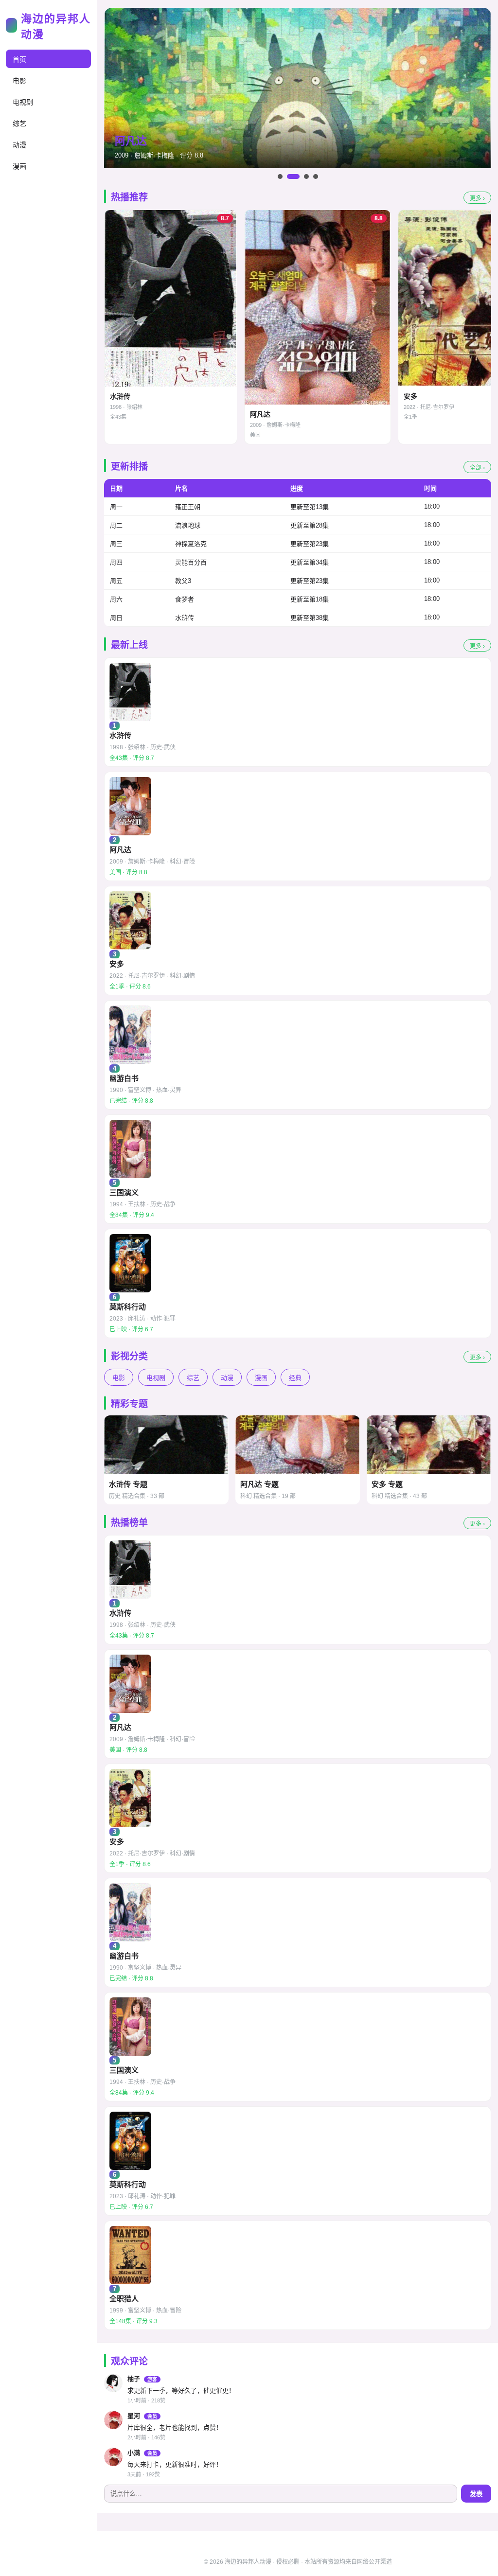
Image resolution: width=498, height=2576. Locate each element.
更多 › (477, 198)
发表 (476, 2494)
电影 (19, 81)
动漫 (19, 145)
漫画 (19, 166)
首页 (19, 59)
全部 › (477, 468)
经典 (295, 1378)
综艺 (19, 124)
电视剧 (23, 102)
